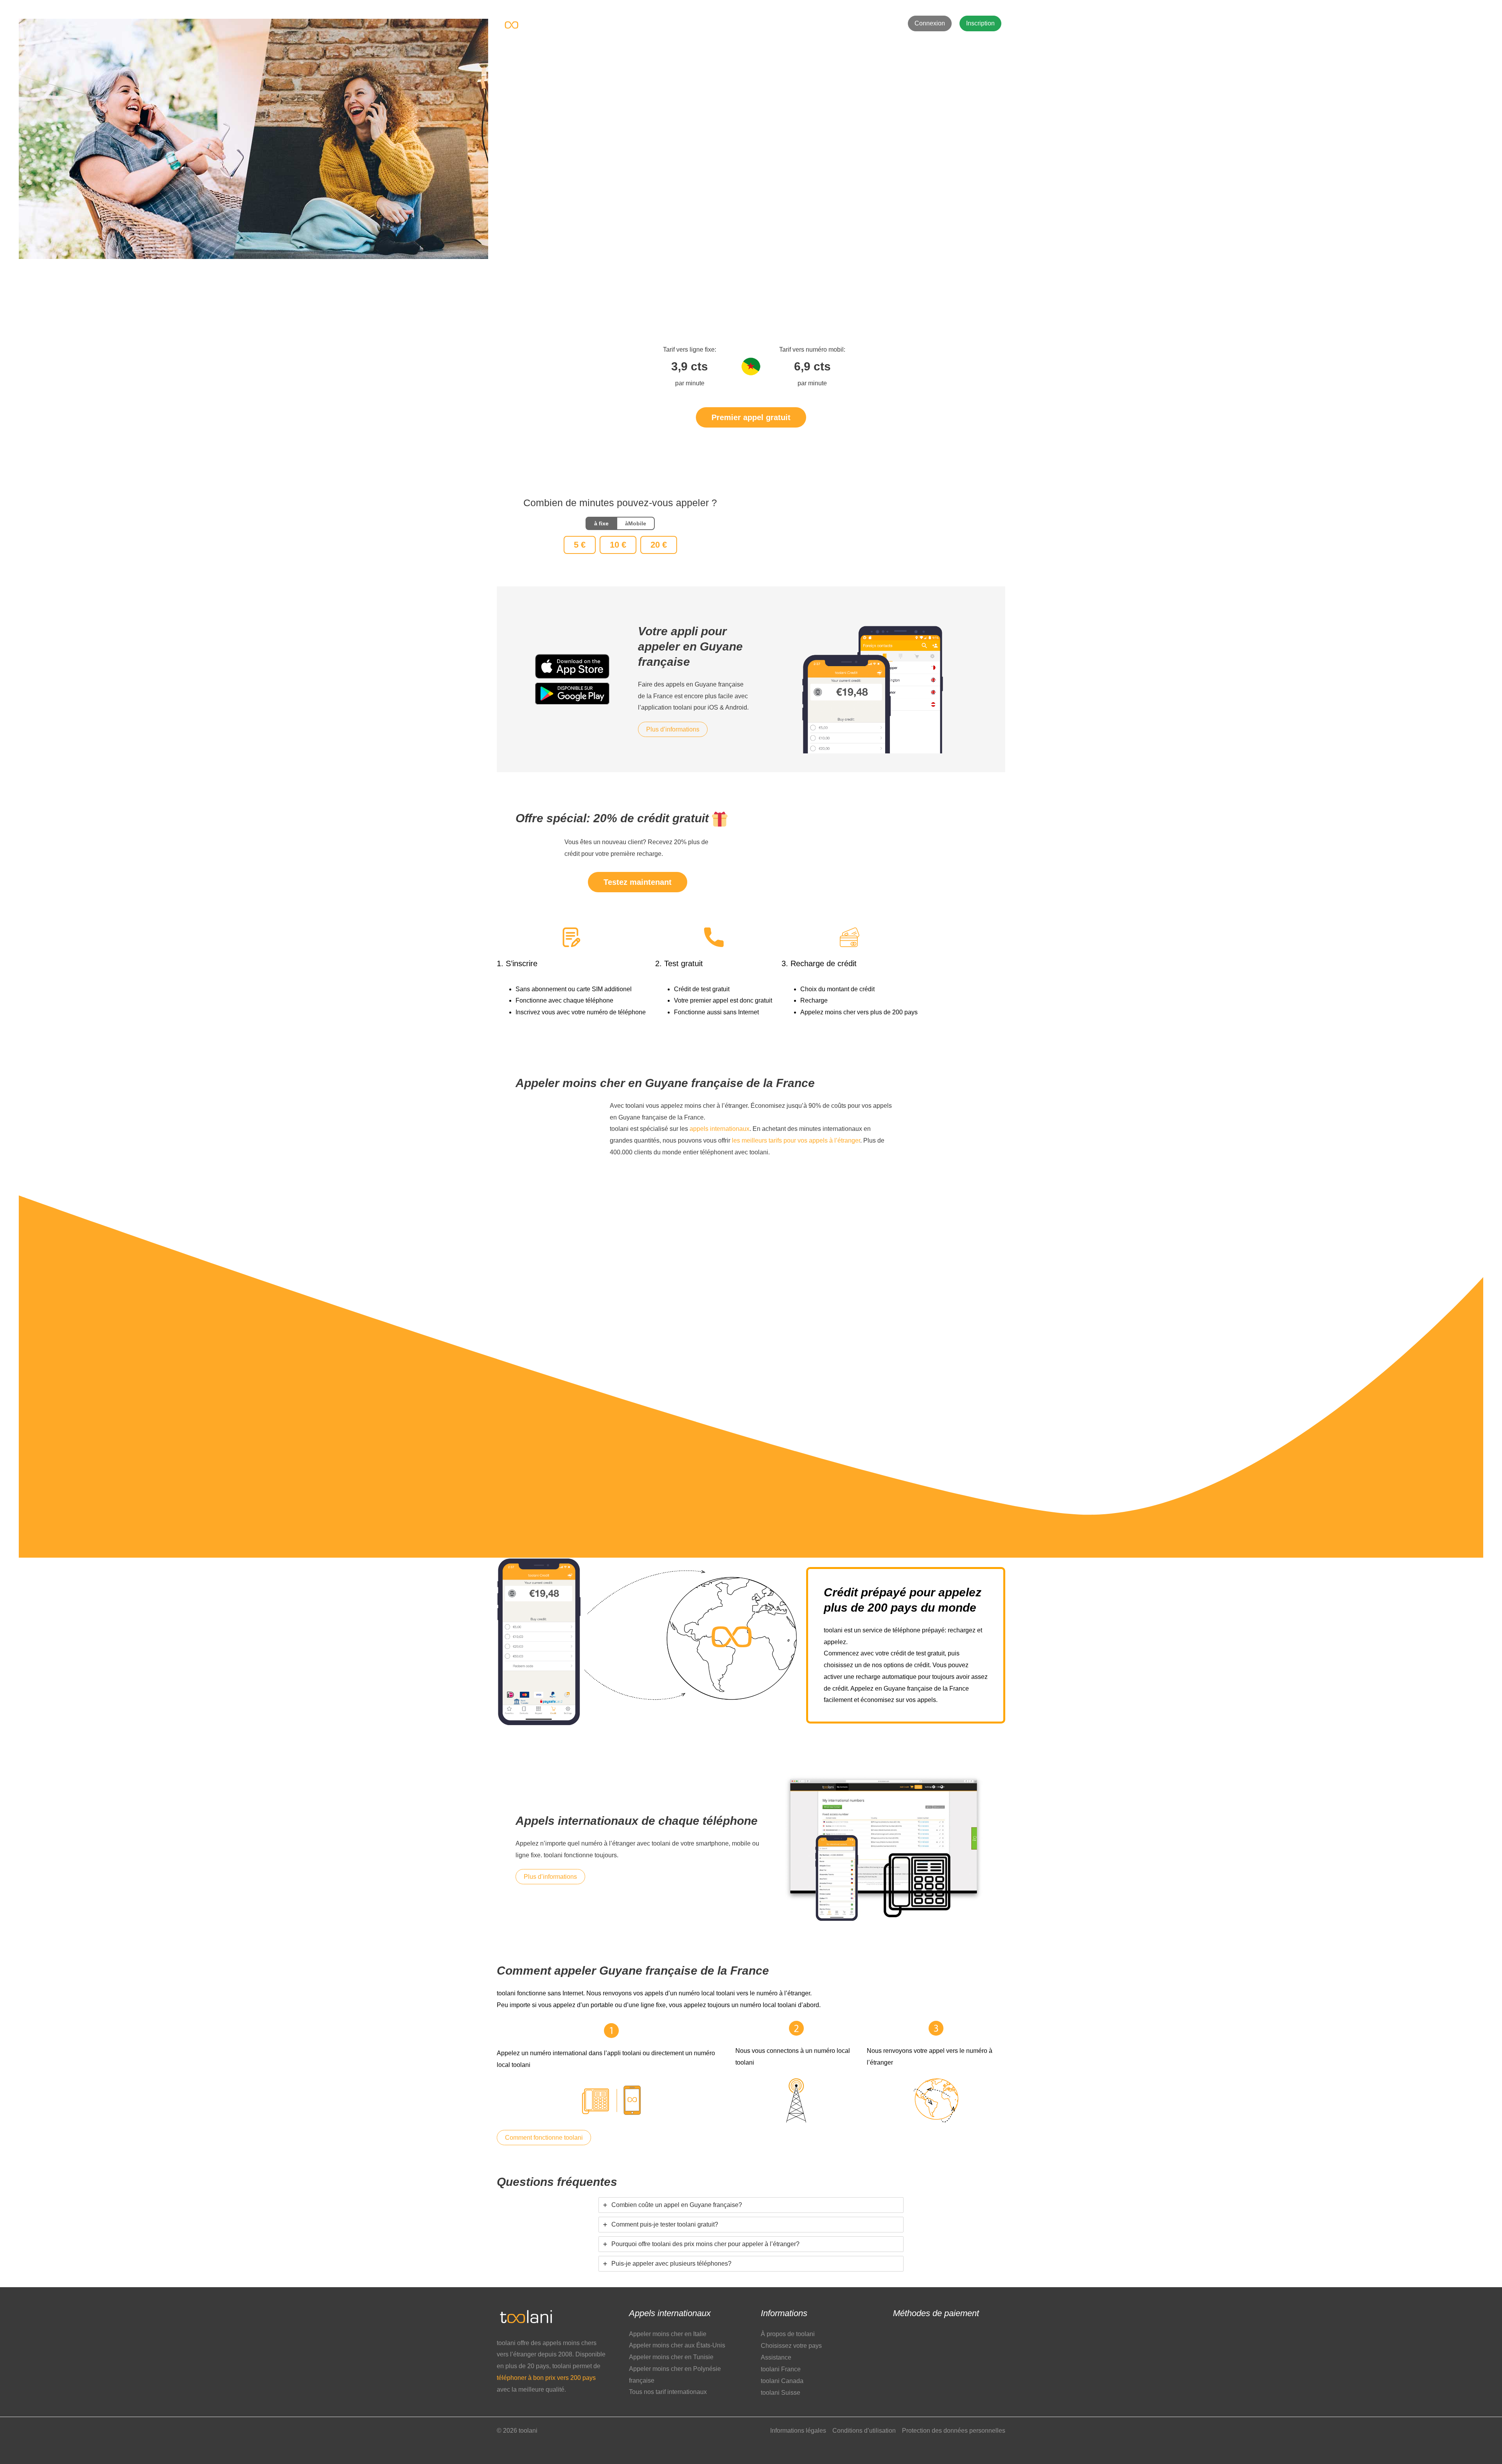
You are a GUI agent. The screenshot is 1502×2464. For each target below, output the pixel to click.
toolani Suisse (781, 2393)
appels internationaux (720, 1129)
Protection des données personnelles (954, 2431)
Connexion (930, 23)
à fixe (601, 523)
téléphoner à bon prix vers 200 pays (546, 2378)
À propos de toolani (788, 2334)
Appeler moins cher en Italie (668, 2334)
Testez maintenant (638, 882)
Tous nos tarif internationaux (668, 2392)
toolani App (712, 23)
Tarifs (677, 23)
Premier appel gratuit (751, 417)
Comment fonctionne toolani (544, 2138)
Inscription (980, 23)
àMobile (636, 523)
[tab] (751, 2205)
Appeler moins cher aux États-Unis (677, 2345)
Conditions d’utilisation (864, 2431)
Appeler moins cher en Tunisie (671, 2357)
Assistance (818, 23)
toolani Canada (782, 2381)
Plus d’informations (673, 729)
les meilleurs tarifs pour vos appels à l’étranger (796, 1140)
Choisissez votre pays (791, 2346)
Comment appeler (765, 23)
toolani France (781, 2369)
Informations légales (798, 2431)
